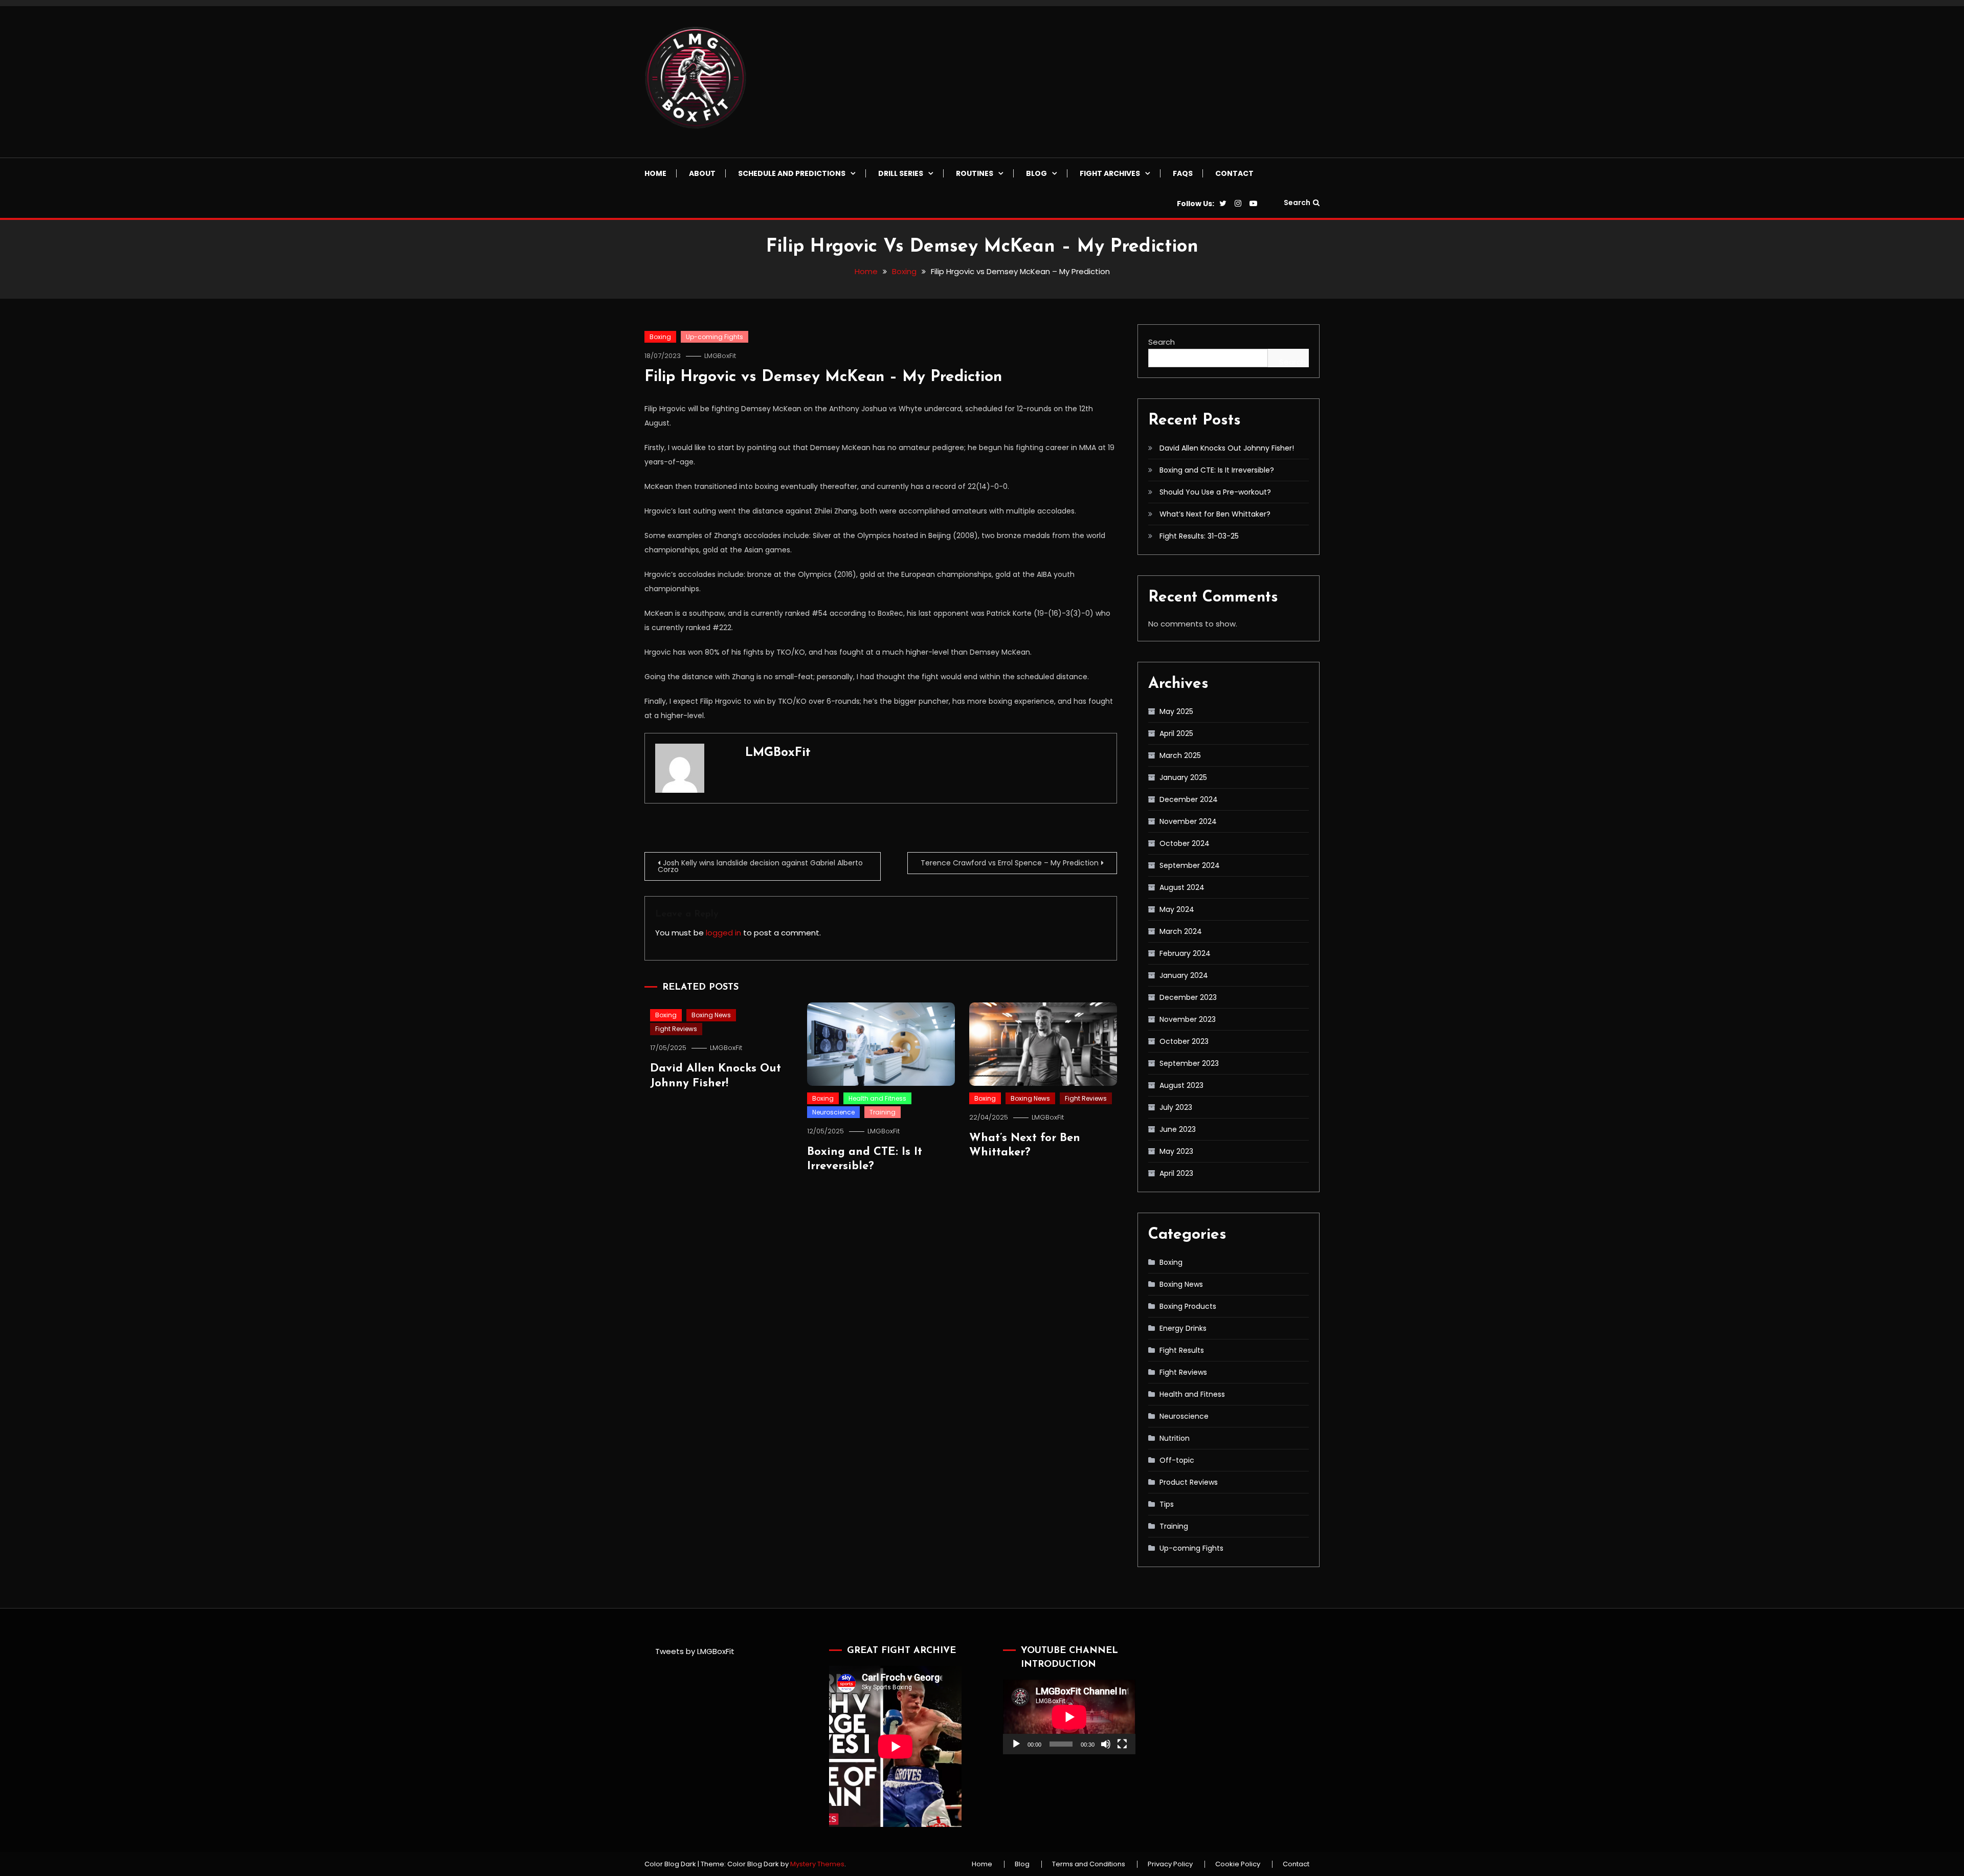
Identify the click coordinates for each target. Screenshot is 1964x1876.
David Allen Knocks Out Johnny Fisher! (1227, 448)
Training (883, 1112)
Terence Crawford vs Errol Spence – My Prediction (1010, 863)
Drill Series (901, 173)
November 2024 (1188, 821)
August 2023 (1181, 1085)
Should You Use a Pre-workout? (1215, 492)
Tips (1167, 1504)
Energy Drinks (1183, 1328)
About (702, 173)
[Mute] (1106, 1744)
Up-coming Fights (715, 337)
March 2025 (1180, 755)
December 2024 (1189, 799)
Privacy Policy (1170, 1864)
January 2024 (1184, 975)
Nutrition (1175, 1438)
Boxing (660, 337)
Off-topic (1177, 1460)
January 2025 (1183, 777)
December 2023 (1188, 997)
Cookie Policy (1238, 1864)
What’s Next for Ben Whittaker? (1215, 514)
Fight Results (1182, 1350)
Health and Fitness (877, 1098)
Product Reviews (1189, 1482)
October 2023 (1184, 1041)
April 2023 (1176, 1173)
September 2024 (1190, 865)
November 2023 (1188, 1019)
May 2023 (1176, 1151)
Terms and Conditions (1089, 1864)
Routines (975, 173)
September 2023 (1189, 1063)
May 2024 (1177, 909)
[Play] (1016, 1744)
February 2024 (1185, 953)
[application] (1069, 1717)
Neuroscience (833, 1112)
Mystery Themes (817, 1864)
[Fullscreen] (1122, 1744)
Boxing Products (1188, 1306)
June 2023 (1178, 1129)
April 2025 (1176, 733)
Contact (1234, 173)
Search (1297, 203)
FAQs (1183, 173)
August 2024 (1182, 887)
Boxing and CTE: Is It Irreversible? (1217, 470)
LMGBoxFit (720, 356)
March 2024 (1181, 931)
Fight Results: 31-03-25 (1199, 536)
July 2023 (1176, 1107)
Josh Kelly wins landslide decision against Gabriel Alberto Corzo (760, 866)
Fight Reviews (676, 1029)
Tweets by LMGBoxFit (695, 1651)
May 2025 (1176, 711)
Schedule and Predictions (792, 173)
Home (655, 173)
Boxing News (711, 1015)
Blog (1036, 173)
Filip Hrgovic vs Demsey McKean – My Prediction (823, 377)
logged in (723, 933)
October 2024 (1185, 843)
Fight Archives (1110, 173)
